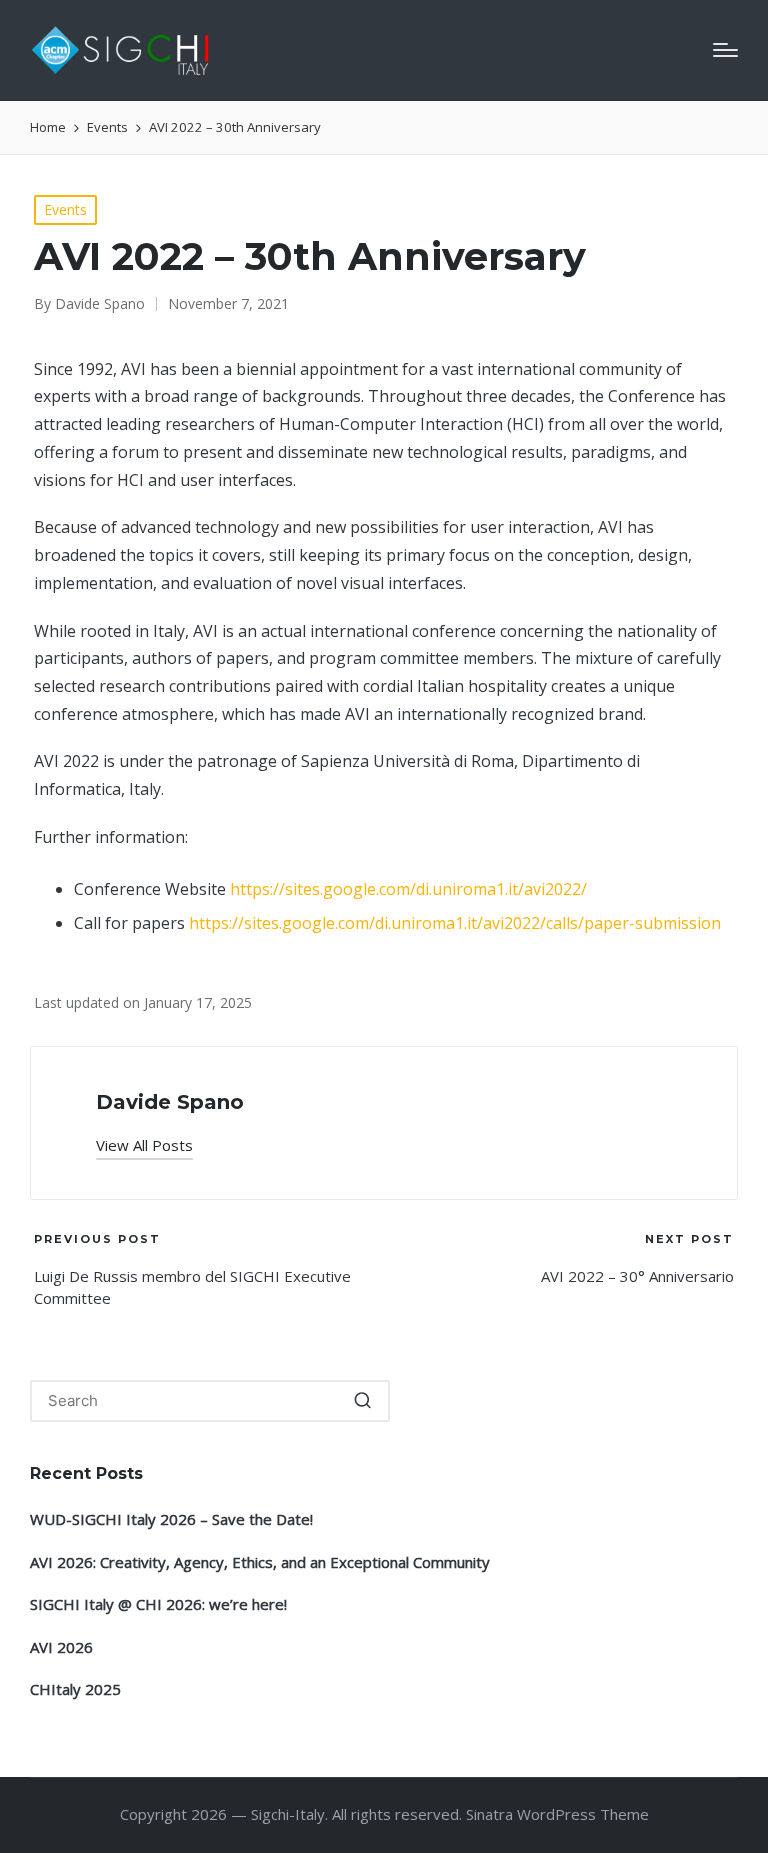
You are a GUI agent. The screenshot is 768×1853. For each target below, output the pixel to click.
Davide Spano (170, 1102)
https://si (263, 889)
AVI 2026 (61, 1647)
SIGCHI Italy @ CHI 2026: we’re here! (158, 1604)
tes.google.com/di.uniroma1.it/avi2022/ (442, 889)
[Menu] (725, 50)
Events (65, 209)
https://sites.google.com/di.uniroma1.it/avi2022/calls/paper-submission (455, 923)
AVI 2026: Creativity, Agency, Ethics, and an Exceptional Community (260, 1562)
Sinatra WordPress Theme (557, 1814)
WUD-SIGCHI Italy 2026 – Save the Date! (171, 1519)
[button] (144, 1145)
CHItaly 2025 (75, 1689)
